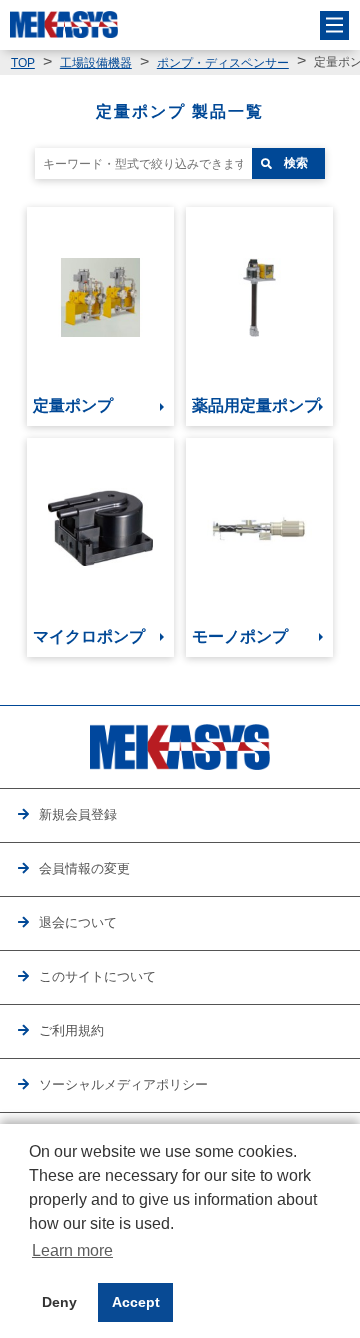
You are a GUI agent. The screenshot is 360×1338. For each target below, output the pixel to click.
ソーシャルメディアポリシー (123, 1085)
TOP (23, 63)
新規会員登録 (78, 815)
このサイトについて (97, 977)
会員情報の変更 (84, 869)
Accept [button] (136, 1302)
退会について (78, 923)
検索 (296, 163)
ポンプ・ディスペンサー (223, 63)
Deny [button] (59, 1302)
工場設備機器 (96, 63)
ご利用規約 (71, 1031)
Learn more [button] (72, 1250)
